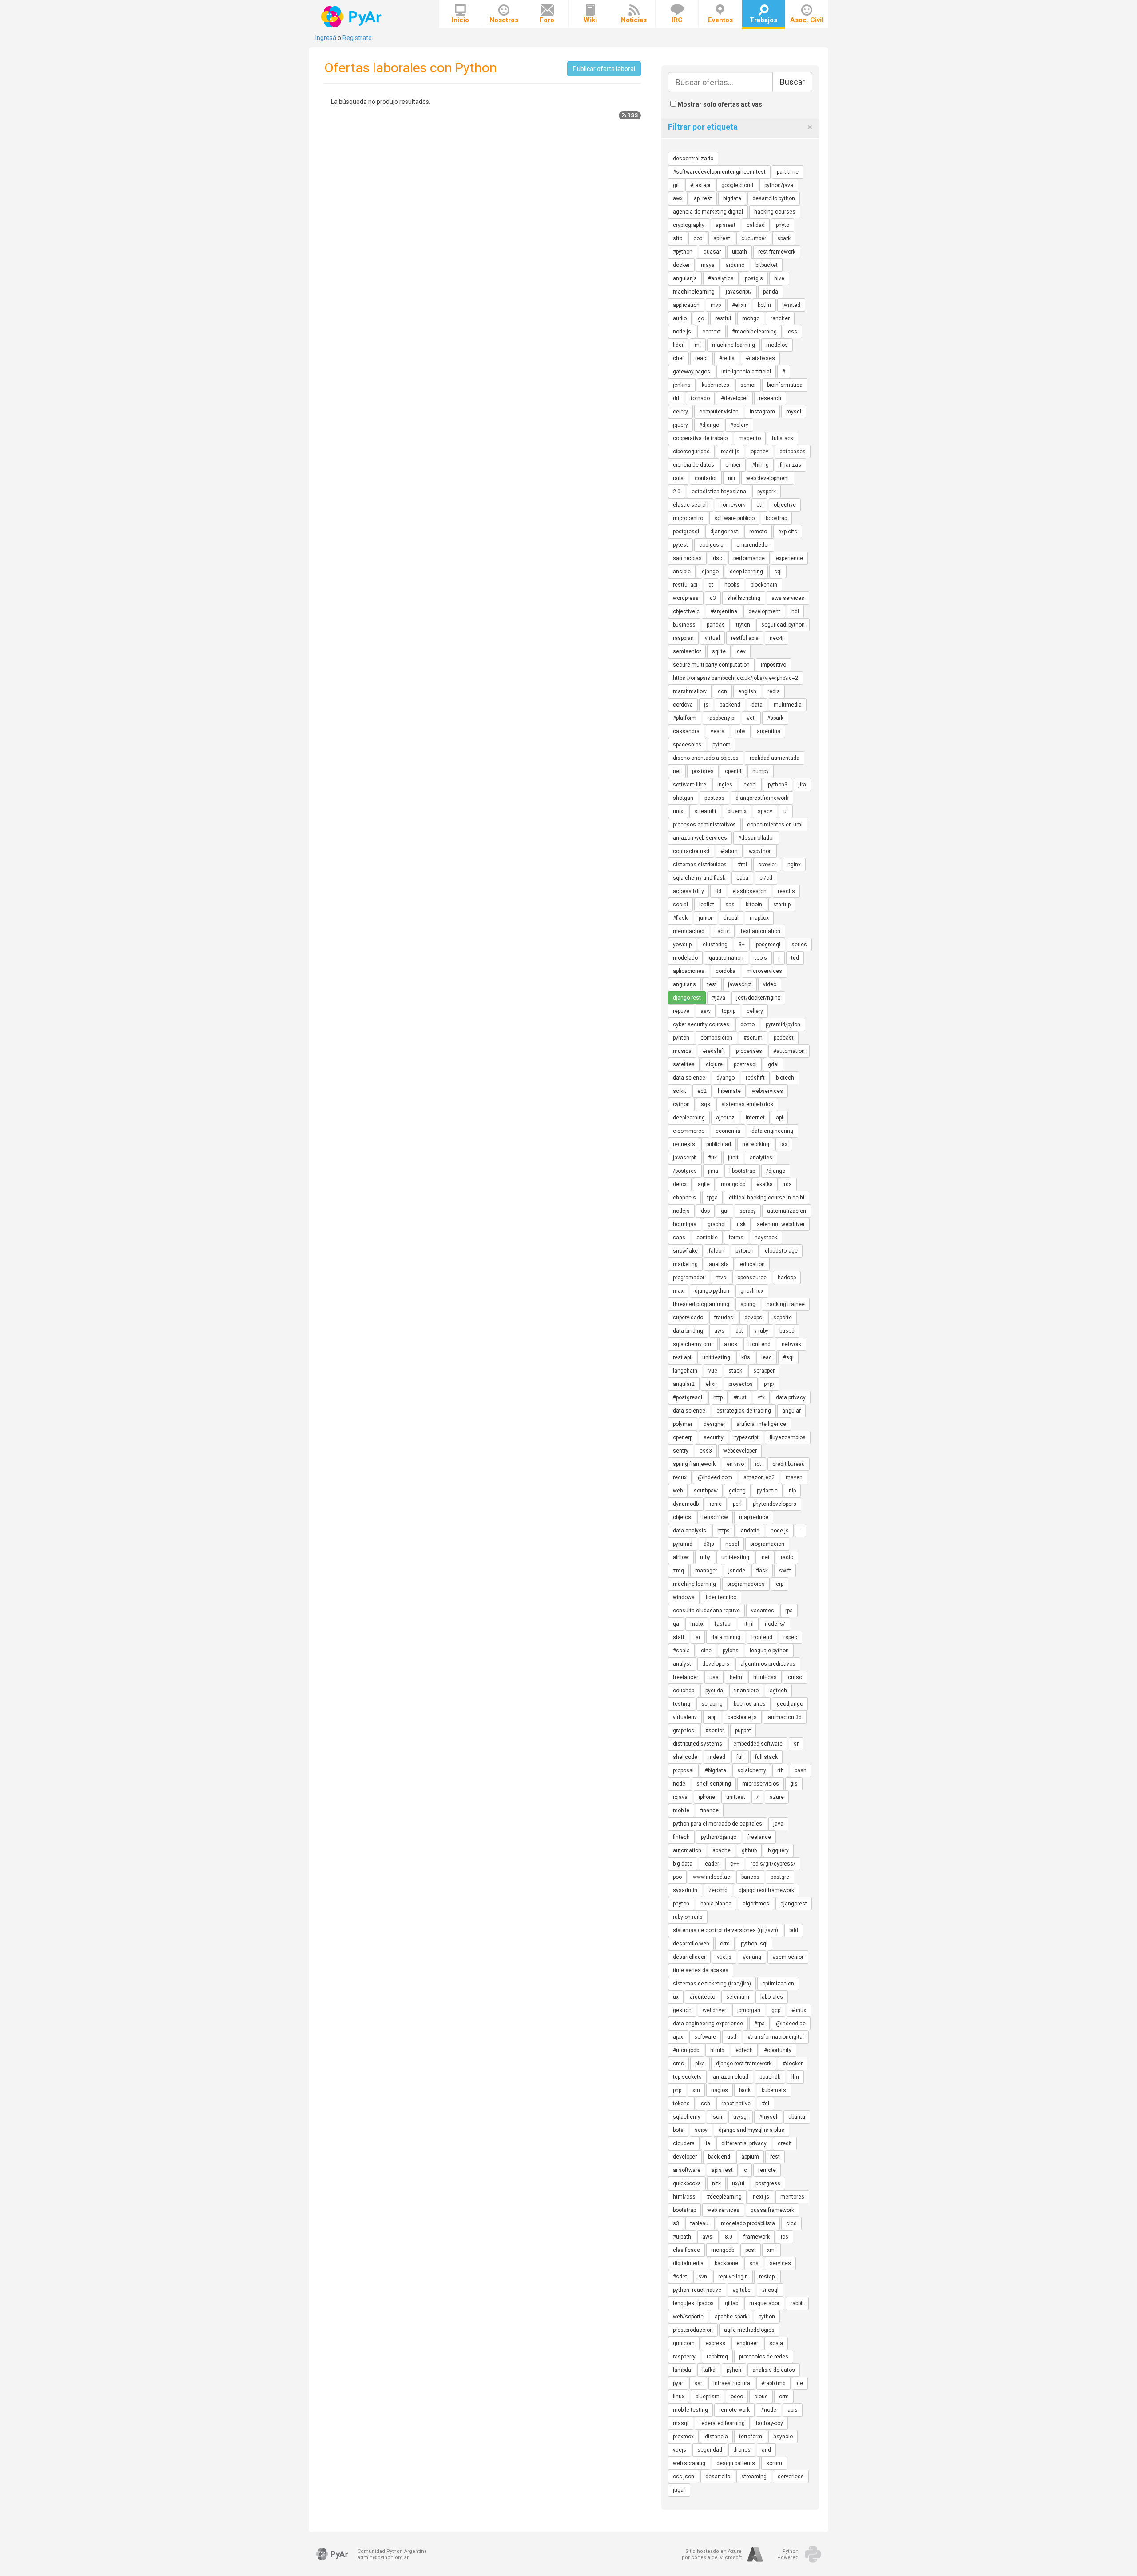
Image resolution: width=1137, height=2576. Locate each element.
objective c (686, 611)
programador (689, 1278)
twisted (791, 305)
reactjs (786, 891)
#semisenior (788, 1957)
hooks (732, 585)
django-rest (687, 998)
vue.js (724, 1957)
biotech (785, 1078)
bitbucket (767, 265)
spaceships (687, 745)
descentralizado (693, 159)
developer (685, 2157)
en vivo (735, 1464)
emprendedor (753, 545)
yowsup (682, 945)
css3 (706, 1451)
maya (708, 265)
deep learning (746, 572)
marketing (685, 1264)
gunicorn (684, 2343)
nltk (716, 2183)
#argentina (724, 611)
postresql (745, 1064)
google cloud (737, 185)
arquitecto (702, 1997)
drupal (731, 918)
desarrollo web (691, 1944)
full (740, 1757)
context (712, 332)
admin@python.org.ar (383, 2558)
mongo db (733, 1184)
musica (682, 1051)
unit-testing (735, 1557)
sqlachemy (687, 2117)
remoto (758, 532)
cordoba (726, 971)
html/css (684, 2197)
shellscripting (744, 598)
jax (784, 1144)
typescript (747, 1437)
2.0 (677, 492)
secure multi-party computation (711, 665)
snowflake (685, 1251)
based (787, 1331)
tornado (700, 398)
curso (795, 1677)
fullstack (783, 438)
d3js (709, 1544)
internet (755, 1118)
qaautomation (726, 958)
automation (687, 1850)
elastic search (691, 505)
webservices (767, 1091)
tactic (723, 931)
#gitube (741, 2290)
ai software (687, 2170)
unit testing (716, 1357)
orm (784, 2397)
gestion (682, 2010)
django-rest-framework (744, 2064)
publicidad (719, 1144)
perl (737, 1504)
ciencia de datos (694, 465)
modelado (685, 958)
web (678, 1491)
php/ (769, 1384)
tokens (681, 2104)
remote (767, 2170)
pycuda (714, 1691)
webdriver (714, 2010)
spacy (765, 811)
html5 (717, 2050)
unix (678, 811)
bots (678, 2130)
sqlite (719, 651)
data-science (689, 1411)
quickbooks (687, 2183)
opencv (759, 452)
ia (708, 2143)
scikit (680, 1091)
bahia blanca (716, 1904)
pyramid (683, 1544)
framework (757, 2237)
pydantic (767, 1491)
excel (750, 785)
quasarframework (772, 2210)
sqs (706, 1104)
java (778, 1824)
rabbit (797, 2303)
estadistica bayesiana (719, 492)
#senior (715, 1731)
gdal (773, 1064)
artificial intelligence (761, 1424)
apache (722, 1850)
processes (749, 1051)
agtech (778, 1691)
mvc (721, 1278)
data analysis (690, 1531)
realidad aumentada (775, 758)
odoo (737, 2397)
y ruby (761, 1331)
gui (725, 1211)
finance (710, 1810)
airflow (681, 1557)
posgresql (768, 945)
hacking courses (775, 212)
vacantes (763, 1611)
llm (795, 2077)
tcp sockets (687, 2077)
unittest (736, 1797)
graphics (684, 1731)
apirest (722, 238)
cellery (755, 1011)
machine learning (694, 1584)
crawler (767, 865)
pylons (731, 1651)
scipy (701, 2130)
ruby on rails (688, 1917)
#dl (765, 2104)
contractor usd (691, 851)
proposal (683, 1770)
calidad (756, 225)
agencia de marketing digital (708, 212)
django (710, 572)
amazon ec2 (759, 1477)
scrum (774, 2463)
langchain (685, 1371)
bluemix (737, 811)
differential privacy (744, 2143)
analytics (761, 1158)
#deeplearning (724, 2197)
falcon (717, 1251)
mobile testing (690, 2410)
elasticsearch (749, 891)
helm (736, 1677)
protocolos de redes (764, 2357)
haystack (766, 1238)
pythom (722, 745)
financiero (746, 1691)
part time (788, 172)
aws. (708, 2237)
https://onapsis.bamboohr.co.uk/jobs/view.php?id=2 (735, 678)
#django (709, 425)
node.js (780, 1531)
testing (682, 1704)
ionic (716, 1504)
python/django (719, 1837)
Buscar (792, 82)
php (677, 2090)
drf (676, 398)
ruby (705, 1557)
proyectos (741, 1384)
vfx (761, 1397)
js (706, 705)
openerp (683, 1437)
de (800, 2383)
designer (714, 1424)
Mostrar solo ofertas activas (719, 104)
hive (779, 278)
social (680, 905)
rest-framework (777, 252)
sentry (681, 1451)
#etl (751, 718)
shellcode (685, 1757)
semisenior (687, 651)
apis (793, 2410)
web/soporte (688, 2317)
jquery (680, 425)
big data (683, 1864)
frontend (762, 1637)
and (766, 2450)
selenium (738, 1997)
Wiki (590, 20)
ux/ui (738, 2183)
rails (678, 478)
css (793, 332)
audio (680, 318)
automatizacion (787, 1211)
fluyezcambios (788, 1437)
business (684, 625)
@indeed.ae (791, 2024)
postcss (714, 798)
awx (678, 198)
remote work (734, 2410)
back (745, 2090)
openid (733, 771)
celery (680, 412)
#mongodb (686, 2050)
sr (796, 1744)
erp (780, 1584)
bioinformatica (785, 385)
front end (759, 1344)
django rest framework (766, 1890)
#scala (681, 1651)
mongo (751, 318)
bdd (794, 1930)
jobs (741, 731)
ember (733, 465)
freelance (759, 1837)
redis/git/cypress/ (773, 1864)
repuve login (733, 2277)
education (752, 1264)
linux (679, 2397)
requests (684, 1144)
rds (788, 1184)
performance (749, 558)
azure (777, 1797)
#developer (734, 398)
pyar (678, 2383)
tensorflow (715, 1517)
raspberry (684, 2357)
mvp (716, 305)
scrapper (764, 1371)
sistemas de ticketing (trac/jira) (712, 1984)
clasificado (686, 2250)
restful (723, 318)
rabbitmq (717, 2357)
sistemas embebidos (747, 1104)
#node (769, 2410)
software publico (734, 518)
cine (706, 1651)
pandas (716, 625)
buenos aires (750, 1704)
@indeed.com (715, 1477)
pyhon (734, 2370)
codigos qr (712, 545)
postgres (703, 771)
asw (706, 1011)
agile (704, 1184)
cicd (791, 2223)
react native (736, 2104)
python (767, 2317)
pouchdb (770, 2077)
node (679, 1784)
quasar (712, 252)
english (747, 691)
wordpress (686, 598)
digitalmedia (688, 2263)
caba (742, 878)
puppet (743, 1731)
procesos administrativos (704, 825)
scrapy (748, 1211)
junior (706, 918)
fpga (712, 1198)
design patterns (736, 2463)
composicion (716, 1038)
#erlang (752, 1957)
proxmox (683, 2437)
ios (785, 2237)
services (780, 2263)
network (791, 1344)
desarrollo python (774, 198)
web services (723, 2210)
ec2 (702, 1091)
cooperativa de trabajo (700, 438)
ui (786, 811)
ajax (678, 2037)
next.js (761, 2197)
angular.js (685, 278)
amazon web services (700, 838)
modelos (777, 345)
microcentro (688, 518)
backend (730, 705)
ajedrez (725, 1118)
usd (732, 2037)
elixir (712, 1384)
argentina (769, 731)
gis (794, 1784)
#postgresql (688, 1397)
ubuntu (797, 2117)
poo (677, 1877)
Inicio (460, 20)
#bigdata (716, 1770)
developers (716, 1664)
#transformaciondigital (776, 2037)
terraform (751, 2437)
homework (732, 505)
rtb (780, 1770)
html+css (765, 1677)
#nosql (770, 2290)
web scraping (689, 2463)
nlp (792, 1491)
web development (768, 478)
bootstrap (684, 2210)
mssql (681, 2423)
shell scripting (714, 1784)
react (702, 358)
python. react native (697, 2290)
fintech (681, 1837)
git (676, 185)
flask (762, 1571)
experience (789, 558)
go (701, 318)
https (724, 1531)
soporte (783, 1318)
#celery (739, 425)
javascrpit (685, 1158)
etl (759, 505)
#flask (680, 918)
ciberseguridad (691, 452)
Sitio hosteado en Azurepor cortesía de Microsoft (712, 2554)
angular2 (684, 1384)
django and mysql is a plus (751, 2130)
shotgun (683, 798)
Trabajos (763, 20)
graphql (717, 1224)
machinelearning (694, 292)
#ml (742, 865)
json (717, 2117)
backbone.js (742, 1717)
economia (728, 1131)
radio (787, 1557)
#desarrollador (756, 838)
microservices (764, 971)
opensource (752, 1278)
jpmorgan (749, 2010)
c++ (735, 1864)
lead (767, 1357)
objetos (682, 1517)
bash (801, 1770)
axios (731, 1344)
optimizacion (778, 1984)
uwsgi (741, 2117)
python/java (779, 185)
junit (733, 1158)
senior (748, 385)
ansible (682, 572)
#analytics (721, 278)
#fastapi (700, 185)
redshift (755, 1078)
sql (778, 572)
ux (676, 1997)
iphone (707, 1797)
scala (776, 2343)
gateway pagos (692, 372)
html (748, 1624)
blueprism (708, 2397)
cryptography (689, 225)
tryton (743, 625)
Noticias (634, 20)
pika (700, 2064)
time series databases (701, 1970)
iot (758, 1464)
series (799, 945)
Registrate (357, 38)
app (712, 1717)
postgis (754, 278)
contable (707, 1238)
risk (741, 1224)
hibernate (729, 1091)
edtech (744, 2050)
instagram (762, 412)
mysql (794, 412)
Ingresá (326, 38)
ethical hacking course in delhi (767, 1198)
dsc (718, 558)
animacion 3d (785, 1717)
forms (736, 1238)
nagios (720, 2090)
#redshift (714, 1051)
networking (756, 1144)
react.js (730, 452)
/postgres (685, 1171)
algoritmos (756, 1904)
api (779, 1118)
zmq (678, 1571)
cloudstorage (781, 1251)
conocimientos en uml (775, 825)
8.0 (729, 2237)
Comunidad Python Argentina (392, 2551)
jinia (713, 1171)
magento (750, 438)
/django (776, 1171)
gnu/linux (752, 1291)
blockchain (764, 585)
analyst (682, 1664)
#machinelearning (754, 332)
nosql (732, 1544)
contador (706, 478)
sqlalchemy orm (693, 1344)
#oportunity (778, 2050)
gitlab (731, 2303)
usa (714, 1677)
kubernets (774, 2090)
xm (696, 2090)
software (705, 2037)
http (718, 1397)
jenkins (682, 385)
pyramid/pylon (783, 1024)
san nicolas (687, 558)
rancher (780, 318)
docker (681, 265)
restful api (685, 585)
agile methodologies (749, 2330)
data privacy (791, 1397)
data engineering (772, 1131)
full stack (766, 1757)
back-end (719, 2157)
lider (678, 345)
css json (684, 2477)
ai (698, 1637)
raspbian (683, 638)
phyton (681, 1904)
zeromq (718, 1890)
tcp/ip (729, 1011)
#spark (775, 718)
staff (679, 1637)
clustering (715, 945)
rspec (790, 1637)
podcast (784, 1038)
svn (703, 2277)
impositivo (773, 665)
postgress (768, 2183)
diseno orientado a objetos (706, 758)
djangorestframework (762, 798)
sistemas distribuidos (700, 865)
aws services (788, 598)
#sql (788, 1357)
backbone (726, 2263)
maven (794, 1477)
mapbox (759, 918)
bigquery (778, 1850)
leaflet (707, 905)
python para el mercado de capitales (718, 1824)
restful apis (745, 638)
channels (684, 1198)
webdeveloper (740, 1451)
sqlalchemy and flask (699, 878)
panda (771, 292)
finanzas (791, 465)
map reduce (754, 1517)
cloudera (684, 2143)
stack (735, 1371)
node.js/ (775, 1624)
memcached (689, 931)
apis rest (722, 2170)
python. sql (754, 1944)
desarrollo (718, 2477)
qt (711, 585)
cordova (683, 705)
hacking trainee (786, 1304)
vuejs (680, 2450)
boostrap (776, 518)
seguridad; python (783, 625)
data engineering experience (708, 2024)
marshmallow (690, 691)
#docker (793, 2064)
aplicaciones (689, 971)
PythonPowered (788, 2554)
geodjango (790, 1704)
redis (774, 691)
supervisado (688, 1318)
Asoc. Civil (807, 20)
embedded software (758, 1744)
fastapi (723, 1624)
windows (684, 1597)
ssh (706, 2104)
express (716, 2343)
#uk (712, 1158)
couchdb (684, 1691)
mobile (681, 1810)
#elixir (739, 305)
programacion (767, 1544)
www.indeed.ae (712, 1877)
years (718, 731)
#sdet (680, 2277)
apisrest (726, 225)
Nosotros (504, 20)
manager (706, 1571)
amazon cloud (731, 2077)
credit (785, 2143)
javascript (740, 984)
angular (791, 1411)
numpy (761, 771)
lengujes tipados (693, 2303)
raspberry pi (722, 718)
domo (747, 1024)
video (770, 984)
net (677, 771)
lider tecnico (721, 1597)
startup (782, 905)
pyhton (681, 1038)
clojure (714, 1064)
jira (802, 785)
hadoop (787, 1278)
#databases (760, 358)
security (714, 1437)
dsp (705, 1211)
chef (678, 358)
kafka (709, 2370)
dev (741, 651)
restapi (767, 2277)
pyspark (767, 492)
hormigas (685, 1224)
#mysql (768, 2117)
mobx (697, 1624)
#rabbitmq (773, 2383)
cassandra (686, 731)
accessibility (688, 891)
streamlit (705, 811)
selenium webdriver (781, 1224)
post (751, 2250)
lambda (682, 2370)
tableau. (700, 2223)
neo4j (777, 638)
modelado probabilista (748, 2223)
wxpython (760, 851)
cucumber (754, 238)
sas (730, 905)
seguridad (710, 2450)
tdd (795, 958)
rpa (789, 1611)
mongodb (723, 2250)
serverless (791, 2477)
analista (719, 1264)
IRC (677, 20)
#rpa (759, 2024)
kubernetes (716, 385)
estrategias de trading (744, 1411)
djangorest (794, 1904)
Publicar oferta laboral (604, 69)
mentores (792, 2197)
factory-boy (769, 2423)
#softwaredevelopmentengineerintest (719, 172)
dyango (726, 1078)
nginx (794, 865)
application (686, 305)
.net (765, 1557)
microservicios (761, 1784)
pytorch (745, 1251)
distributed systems (698, 1744)
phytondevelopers (775, 1504)
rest (775, 2157)
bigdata (732, 198)
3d (718, 891)
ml (698, 345)
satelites (684, 1064)
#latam (729, 851)
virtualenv (685, 1717)
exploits (788, 532)
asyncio (783, 2437)
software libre (690, 785)
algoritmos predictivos (768, 1664)
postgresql (686, 532)
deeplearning (689, 1118)
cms (678, 2064)
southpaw (706, 1491)
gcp (776, 2010)
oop (698, 238)
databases (793, 452)
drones (742, 2450)
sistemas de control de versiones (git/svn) (726, 1930)
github (749, 1850)
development (764, 611)
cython (681, 1104)
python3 (778, 785)
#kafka (765, 1184)
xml (771, 2250)
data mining (726, 1637)
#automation (789, 1051)
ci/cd (766, 878)
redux (680, 1477)
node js (682, 332)
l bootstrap (742, 1171)
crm (725, 1944)
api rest (703, 198)
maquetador (764, 2303)
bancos (750, 1877)
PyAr (352, 17)
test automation (761, 931)
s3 (676, 2223)
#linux (799, 2010)
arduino (735, 265)
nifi (731, 478)
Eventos (720, 20)
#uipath (682, 2237)
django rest (724, 532)
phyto (783, 225)
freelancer (686, 1677)
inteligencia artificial (746, 372)
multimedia (788, 705)
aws (719, 1331)
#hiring (760, 465)
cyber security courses (701, 1024)
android (750, 1531)
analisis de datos (774, 2370)
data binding (688, 1331)
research (770, 398)
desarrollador (689, 1957)
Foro (547, 20)
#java (719, 998)
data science (689, 1078)
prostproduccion (693, 2330)
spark (784, 238)
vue (713, 1371)
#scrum (753, 1038)
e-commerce (689, 1131)
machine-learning (733, 345)
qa (676, 1624)
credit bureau (789, 1464)
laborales (772, 1997)
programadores (746, 1584)
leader (711, 1864)
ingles (725, 785)
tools (761, 958)
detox (680, 1184)
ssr (698, 2383)
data (757, 705)
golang (737, 1491)
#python (683, 252)
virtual (712, 638)
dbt (739, 1331)
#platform (685, 718)
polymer (683, 1424)
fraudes (724, 1318)
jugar (679, 2490)
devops (753, 1318)
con (722, 691)
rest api (682, 1357)
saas (679, 1238)
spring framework (694, 1464)
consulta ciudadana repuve (706, 1611)
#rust (740, 1397)
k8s (746, 1357)
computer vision (719, 412)
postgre (780, 1877)
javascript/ (739, 292)
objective (785, 505)
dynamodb (686, 1504)
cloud (761, 2397)
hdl (795, 611)
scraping (712, 1704)
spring (748, 1304)
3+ (742, 945)
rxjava (680, 1797)
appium (750, 2157)
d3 (713, 598)
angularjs (684, 984)
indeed (717, 1757)
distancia (716, 2437)
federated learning (722, 2423)
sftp (678, 238)
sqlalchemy (752, 1770)
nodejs (681, 1211)
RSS (632, 115)
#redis (727, 358)
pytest (680, 545)
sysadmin (685, 1890)
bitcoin (754, 905)
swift (785, 1571)
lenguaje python (769, 1651)
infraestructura (732, 2383)
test (712, 984)
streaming (754, 2477)
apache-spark (731, 2317)
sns (754, 2263)
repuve (681, 1011)
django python (712, 1291)
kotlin (764, 305)
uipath (739, 252)
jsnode (737, 1571)
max (678, 1291)
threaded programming (701, 1304)
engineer (747, 2343)
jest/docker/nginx (758, 998)
